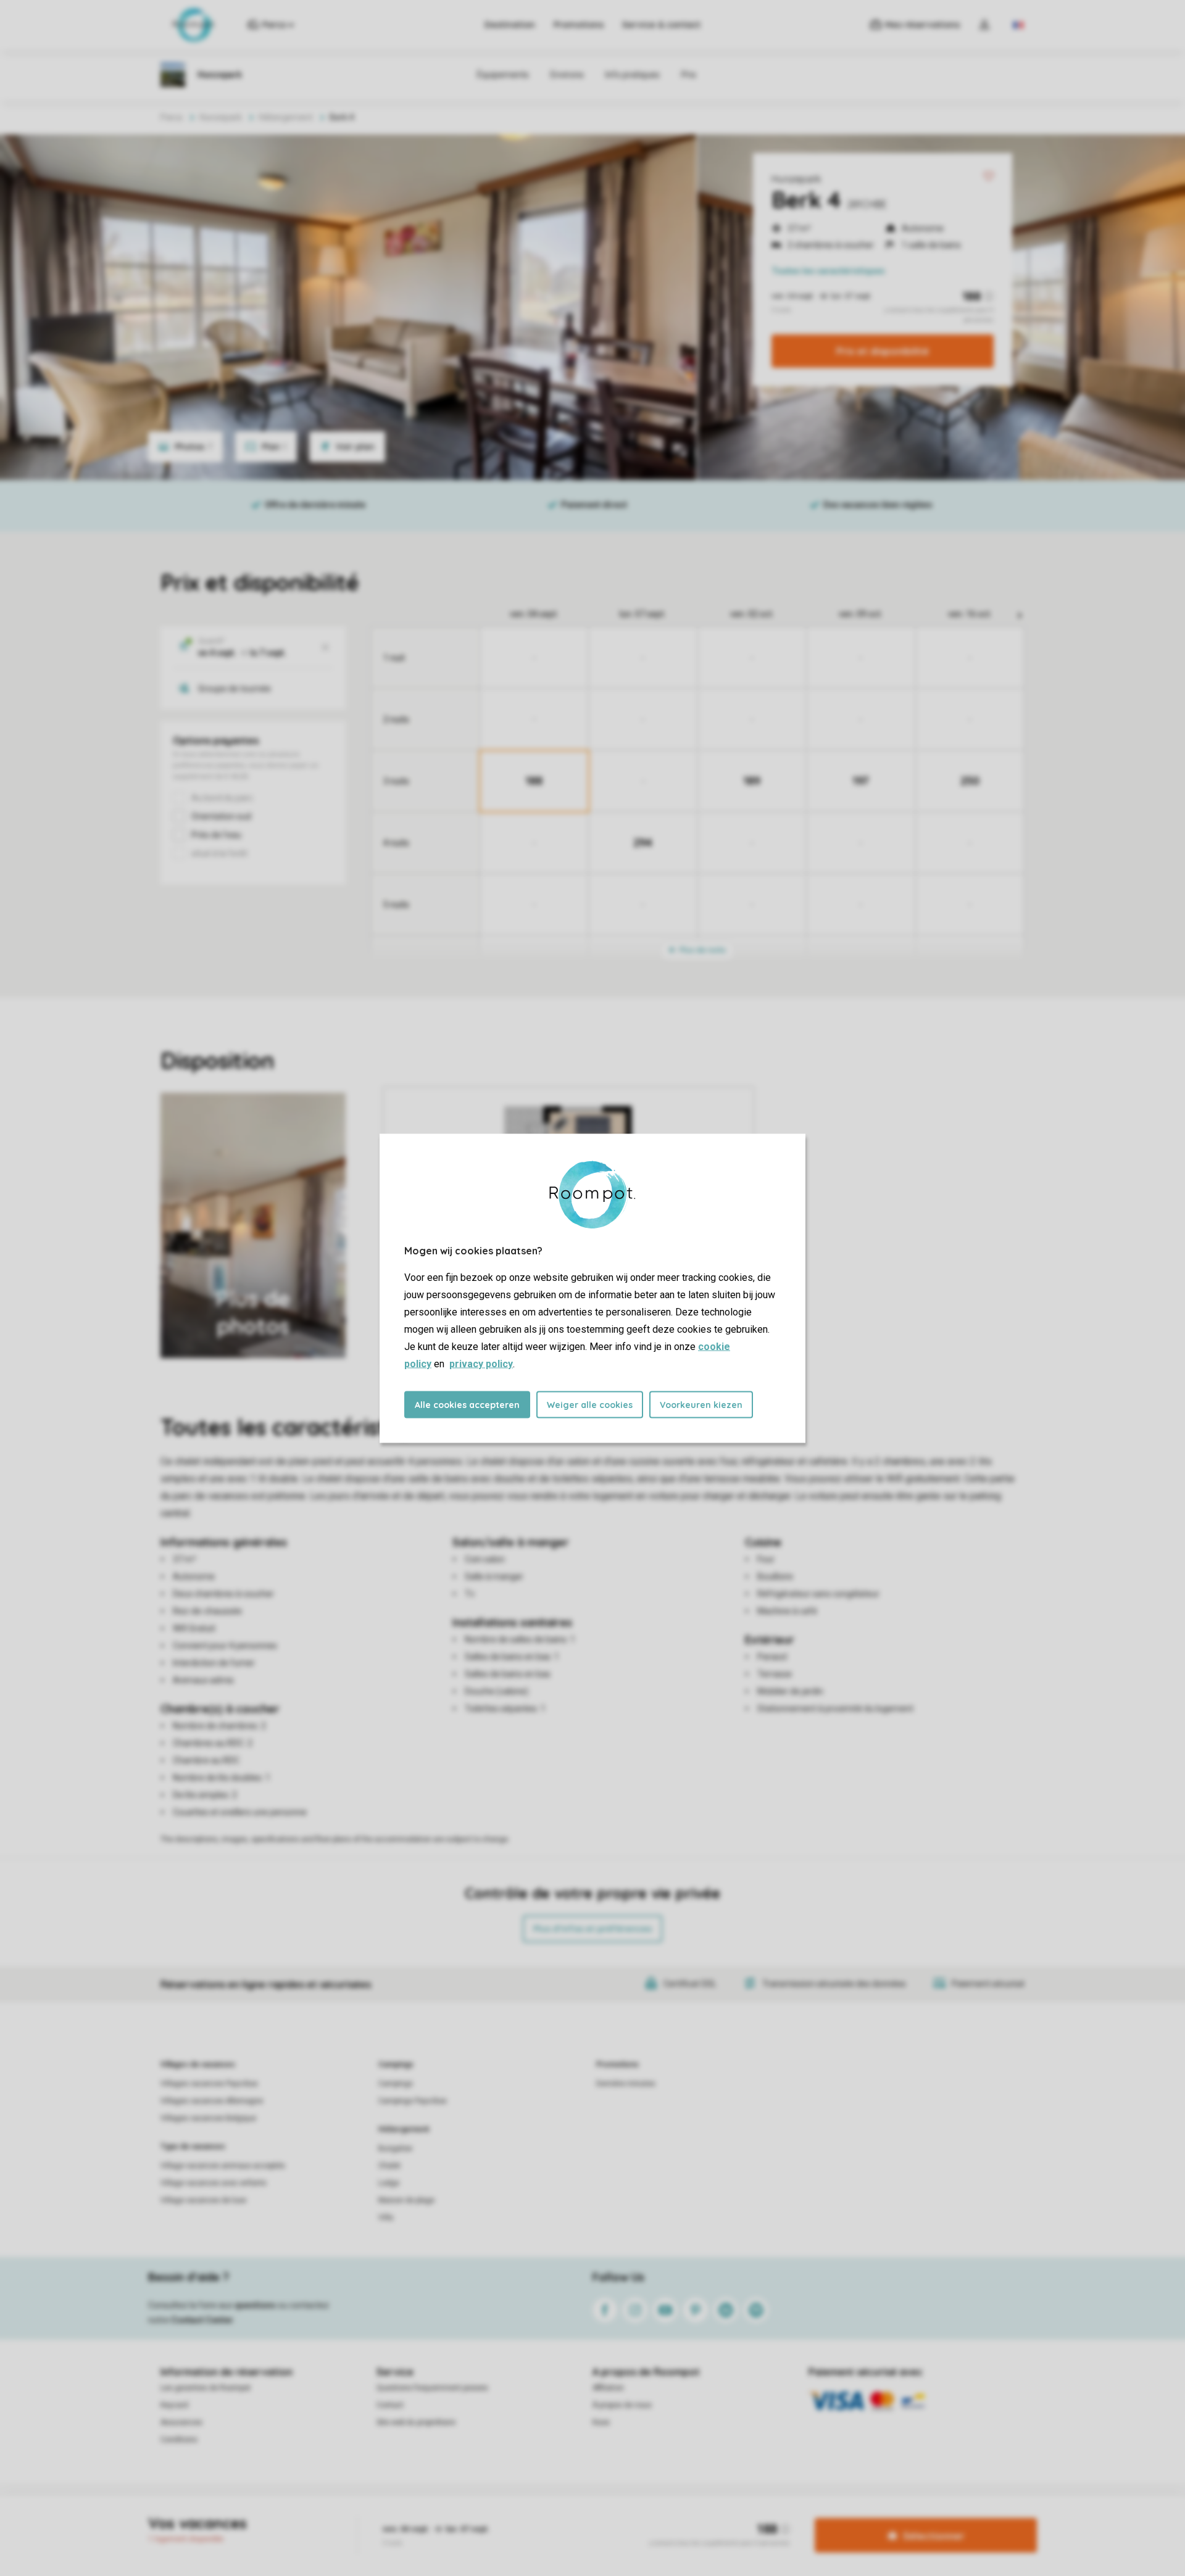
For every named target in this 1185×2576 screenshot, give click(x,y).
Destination (510, 25)
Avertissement (529, 2517)
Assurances (181, 2422)
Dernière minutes (626, 2084)
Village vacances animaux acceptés (223, 2166)
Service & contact (661, 25)
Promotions (579, 25)
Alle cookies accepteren (467, 1404)
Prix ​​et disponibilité (883, 351)
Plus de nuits (702, 950)
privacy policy (481, 1363)
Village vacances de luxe (203, 2200)
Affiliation (608, 2388)
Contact (390, 2405)
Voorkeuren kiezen (701, 1404)
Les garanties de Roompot (206, 2388)
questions (255, 2305)
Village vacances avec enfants (214, 2183)
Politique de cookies (663, 2517)
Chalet (389, 2166)
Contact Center (202, 2320)
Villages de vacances (198, 2065)
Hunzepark (796, 179)
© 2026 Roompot (739, 2517)
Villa (386, 2218)
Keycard (174, 2405)
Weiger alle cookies (590, 1404)
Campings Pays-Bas (413, 2101)
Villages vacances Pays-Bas (209, 2084)
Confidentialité (591, 2517)
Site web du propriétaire (416, 2422)
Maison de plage (406, 2200)
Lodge (389, 2183)
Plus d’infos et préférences (592, 1929)
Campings (396, 2065)
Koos (601, 2422)
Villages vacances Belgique (208, 2118)
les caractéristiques (828, 271)
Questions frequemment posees (432, 2388)
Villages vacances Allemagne (212, 2101)
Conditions (179, 2440)
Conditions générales (455, 2517)
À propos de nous (622, 2405)
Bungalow (395, 2148)
